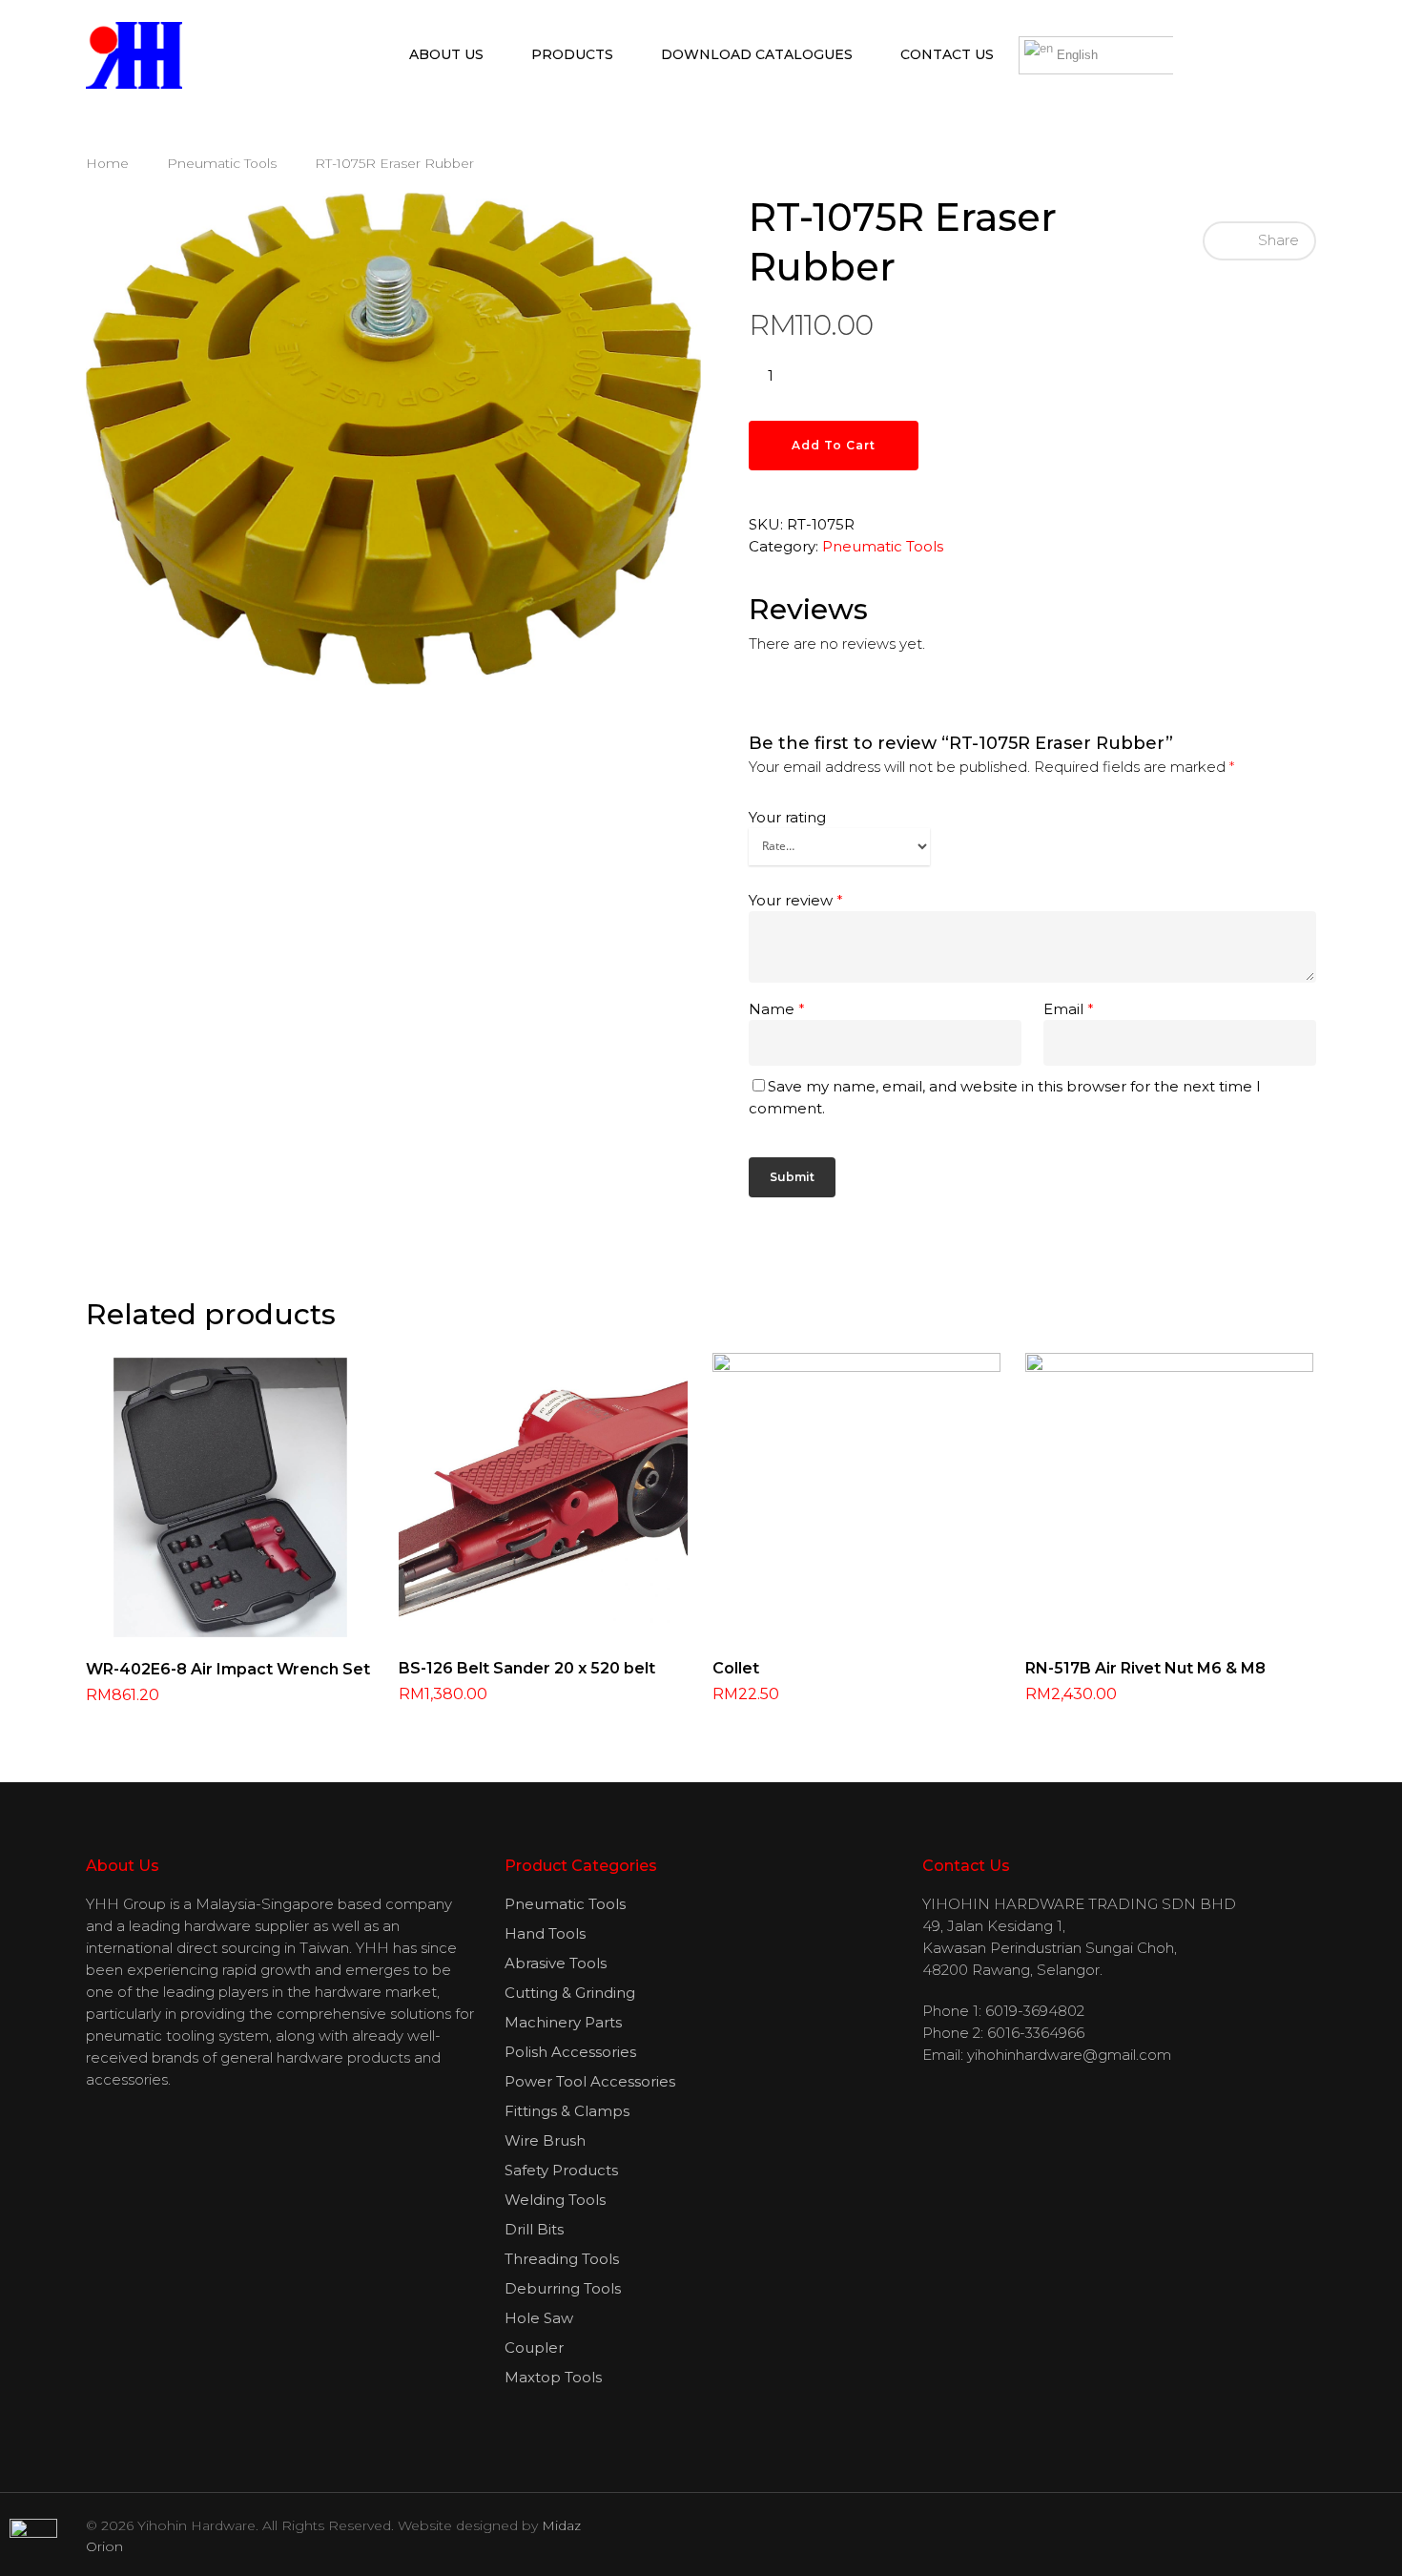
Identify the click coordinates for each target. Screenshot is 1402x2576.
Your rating (787, 817)
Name (777, 1009)
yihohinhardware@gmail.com (1069, 2055)
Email (1069, 1009)
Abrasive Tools (556, 1963)
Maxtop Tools (553, 2377)
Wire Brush (545, 2140)
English (1075, 55)
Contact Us (947, 54)
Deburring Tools (563, 2288)
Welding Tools (555, 2200)
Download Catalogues (757, 54)
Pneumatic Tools (222, 163)
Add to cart (834, 445)
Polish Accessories (570, 2052)
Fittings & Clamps (567, 2111)
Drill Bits (534, 2229)
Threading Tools (562, 2259)
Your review (796, 900)
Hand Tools (545, 1933)
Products (572, 54)
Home (107, 163)
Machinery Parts (563, 2022)
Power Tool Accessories (590, 2081)
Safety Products (561, 2170)
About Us (446, 54)
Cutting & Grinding (570, 1993)
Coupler (534, 2347)
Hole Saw (539, 2318)
